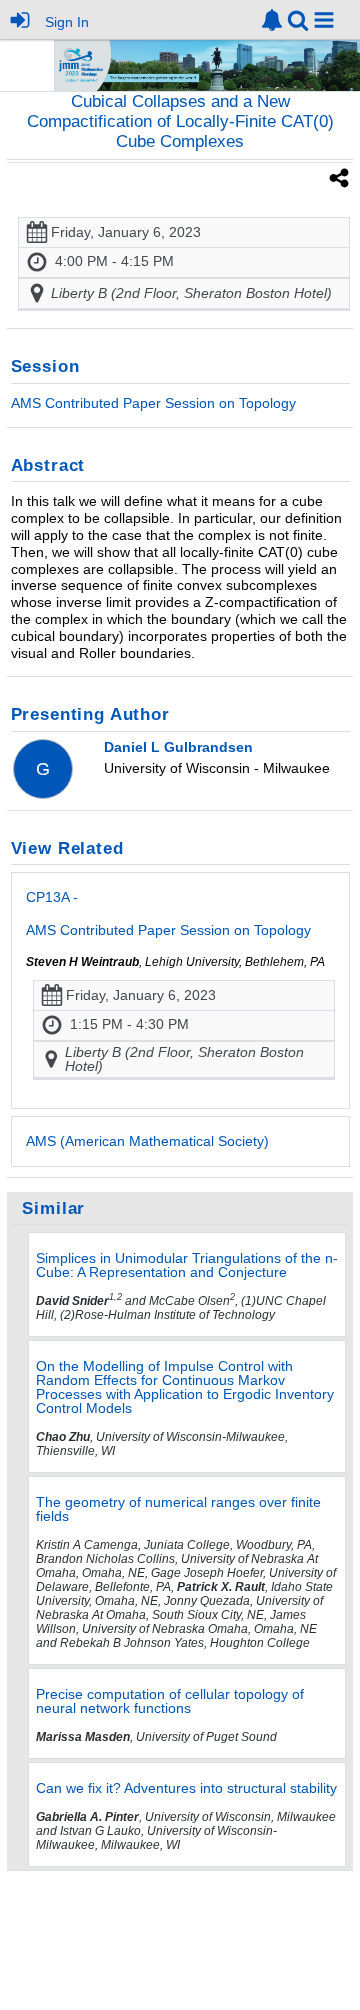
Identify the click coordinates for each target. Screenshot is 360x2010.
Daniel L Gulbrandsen (178, 747)
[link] (272, 20)
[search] (298, 18)
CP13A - (168, 913)
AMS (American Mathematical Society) (147, 1141)
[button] (324, 20)
